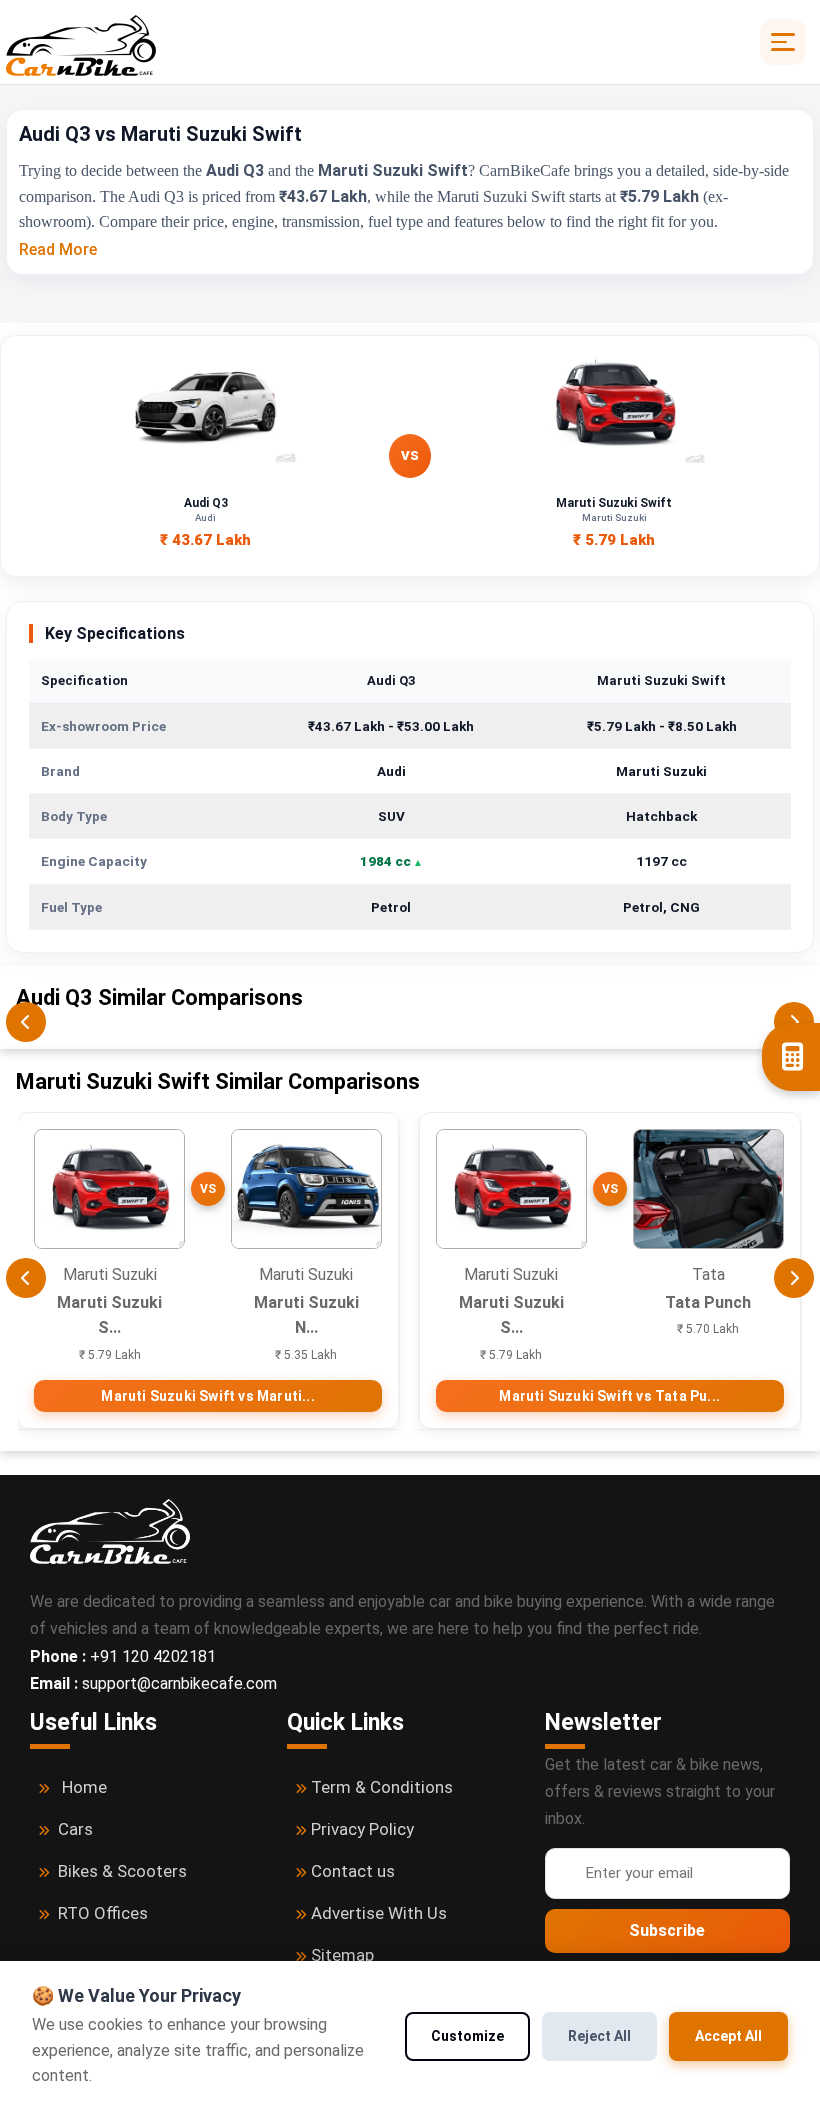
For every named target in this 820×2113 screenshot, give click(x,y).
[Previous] (26, 1022)
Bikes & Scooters (122, 1871)
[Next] (794, 1278)
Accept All (728, 2036)
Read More (58, 249)
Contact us (353, 1871)
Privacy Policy (362, 1829)
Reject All (599, 2036)
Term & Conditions (382, 1787)
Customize (467, 2036)
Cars (75, 1829)
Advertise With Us (379, 1913)
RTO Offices (103, 1913)
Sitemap (342, 1955)
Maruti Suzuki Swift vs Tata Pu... (609, 1396)
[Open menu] (783, 42)
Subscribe (667, 1930)
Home (84, 1787)
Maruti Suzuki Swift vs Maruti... (207, 1396)
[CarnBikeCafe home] (110, 1530)
